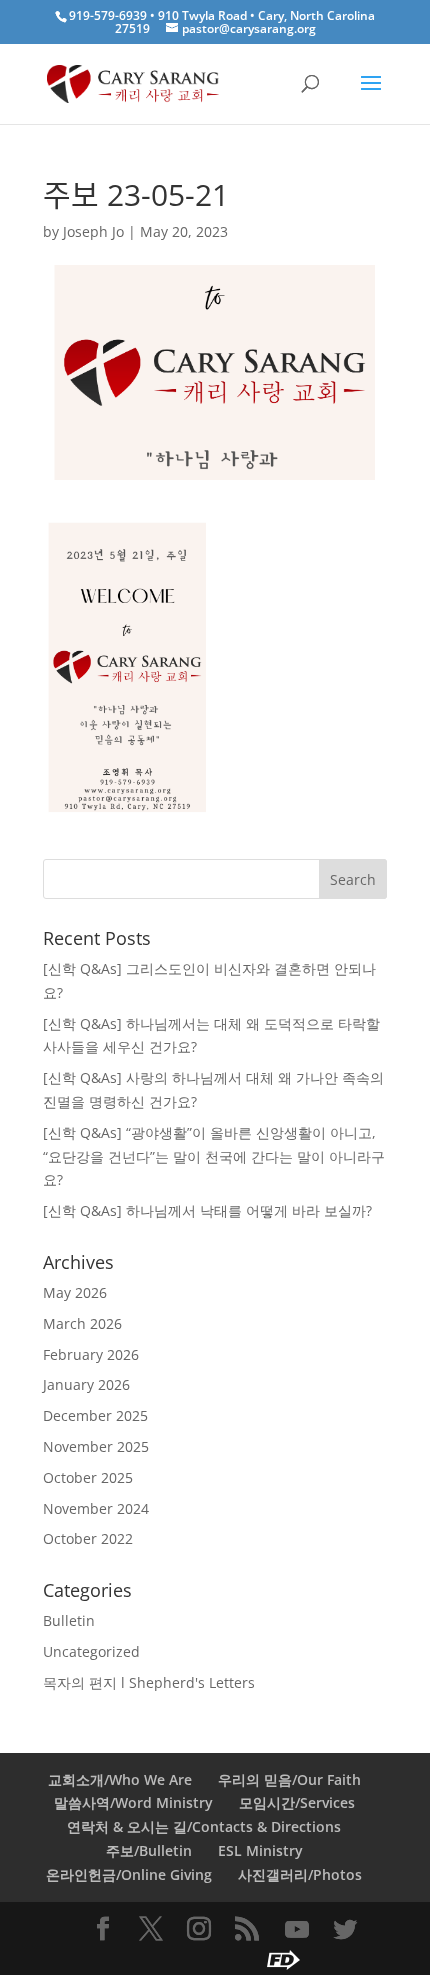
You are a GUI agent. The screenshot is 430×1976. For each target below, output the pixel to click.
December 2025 (95, 1415)
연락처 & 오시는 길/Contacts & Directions (204, 1826)
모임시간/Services (297, 1802)
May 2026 (75, 1292)
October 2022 (88, 1538)
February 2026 (91, 1354)
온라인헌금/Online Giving (129, 1874)
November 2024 (96, 1508)
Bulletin (69, 1620)
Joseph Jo (93, 231)
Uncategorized (91, 1651)
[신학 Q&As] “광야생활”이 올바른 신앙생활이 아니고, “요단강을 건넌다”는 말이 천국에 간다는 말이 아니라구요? (214, 1156)
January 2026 (86, 1384)
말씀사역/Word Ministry (133, 1802)
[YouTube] (297, 1930)
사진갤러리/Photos (300, 1874)
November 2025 (96, 1446)
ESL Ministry (260, 1850)
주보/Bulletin (149, 1850)
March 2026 (82, 1323)
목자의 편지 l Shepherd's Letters (149, 1682)
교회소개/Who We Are (120, 1779)
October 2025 (88, 1477)
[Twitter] (345, 1930)
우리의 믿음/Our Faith (289, 1779)
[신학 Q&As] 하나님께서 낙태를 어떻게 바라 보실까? (207, 1210)
